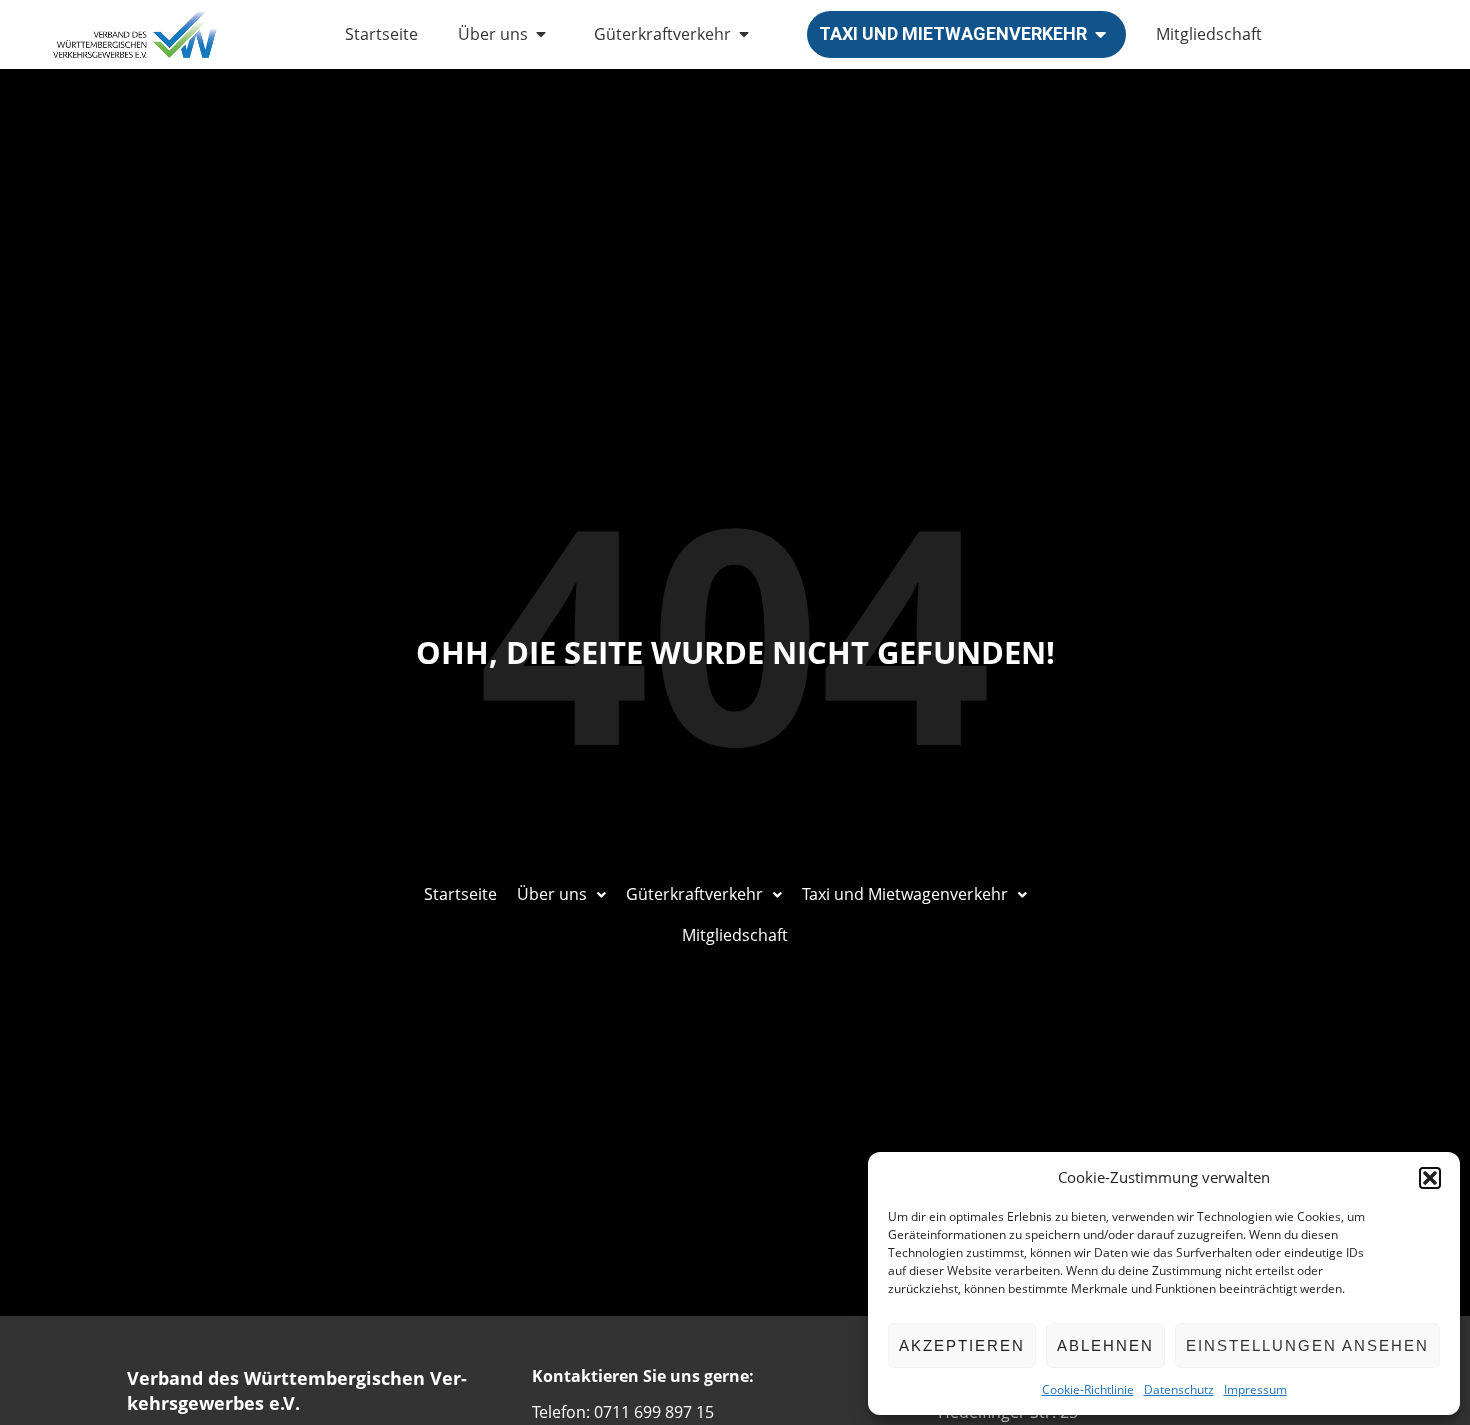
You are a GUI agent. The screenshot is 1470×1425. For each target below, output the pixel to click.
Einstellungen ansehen (1307, 1345)
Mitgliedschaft (1209, 34)
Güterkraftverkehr (662, 34)
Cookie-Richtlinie (1088, 1389)
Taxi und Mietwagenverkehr (953, 33)
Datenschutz (1179, 1389)
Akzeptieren (962, 1345)
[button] (1430, 1178)
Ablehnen (1105, 1345)
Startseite (381, 34)
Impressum (1255, 1389)
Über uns (493, 34)
